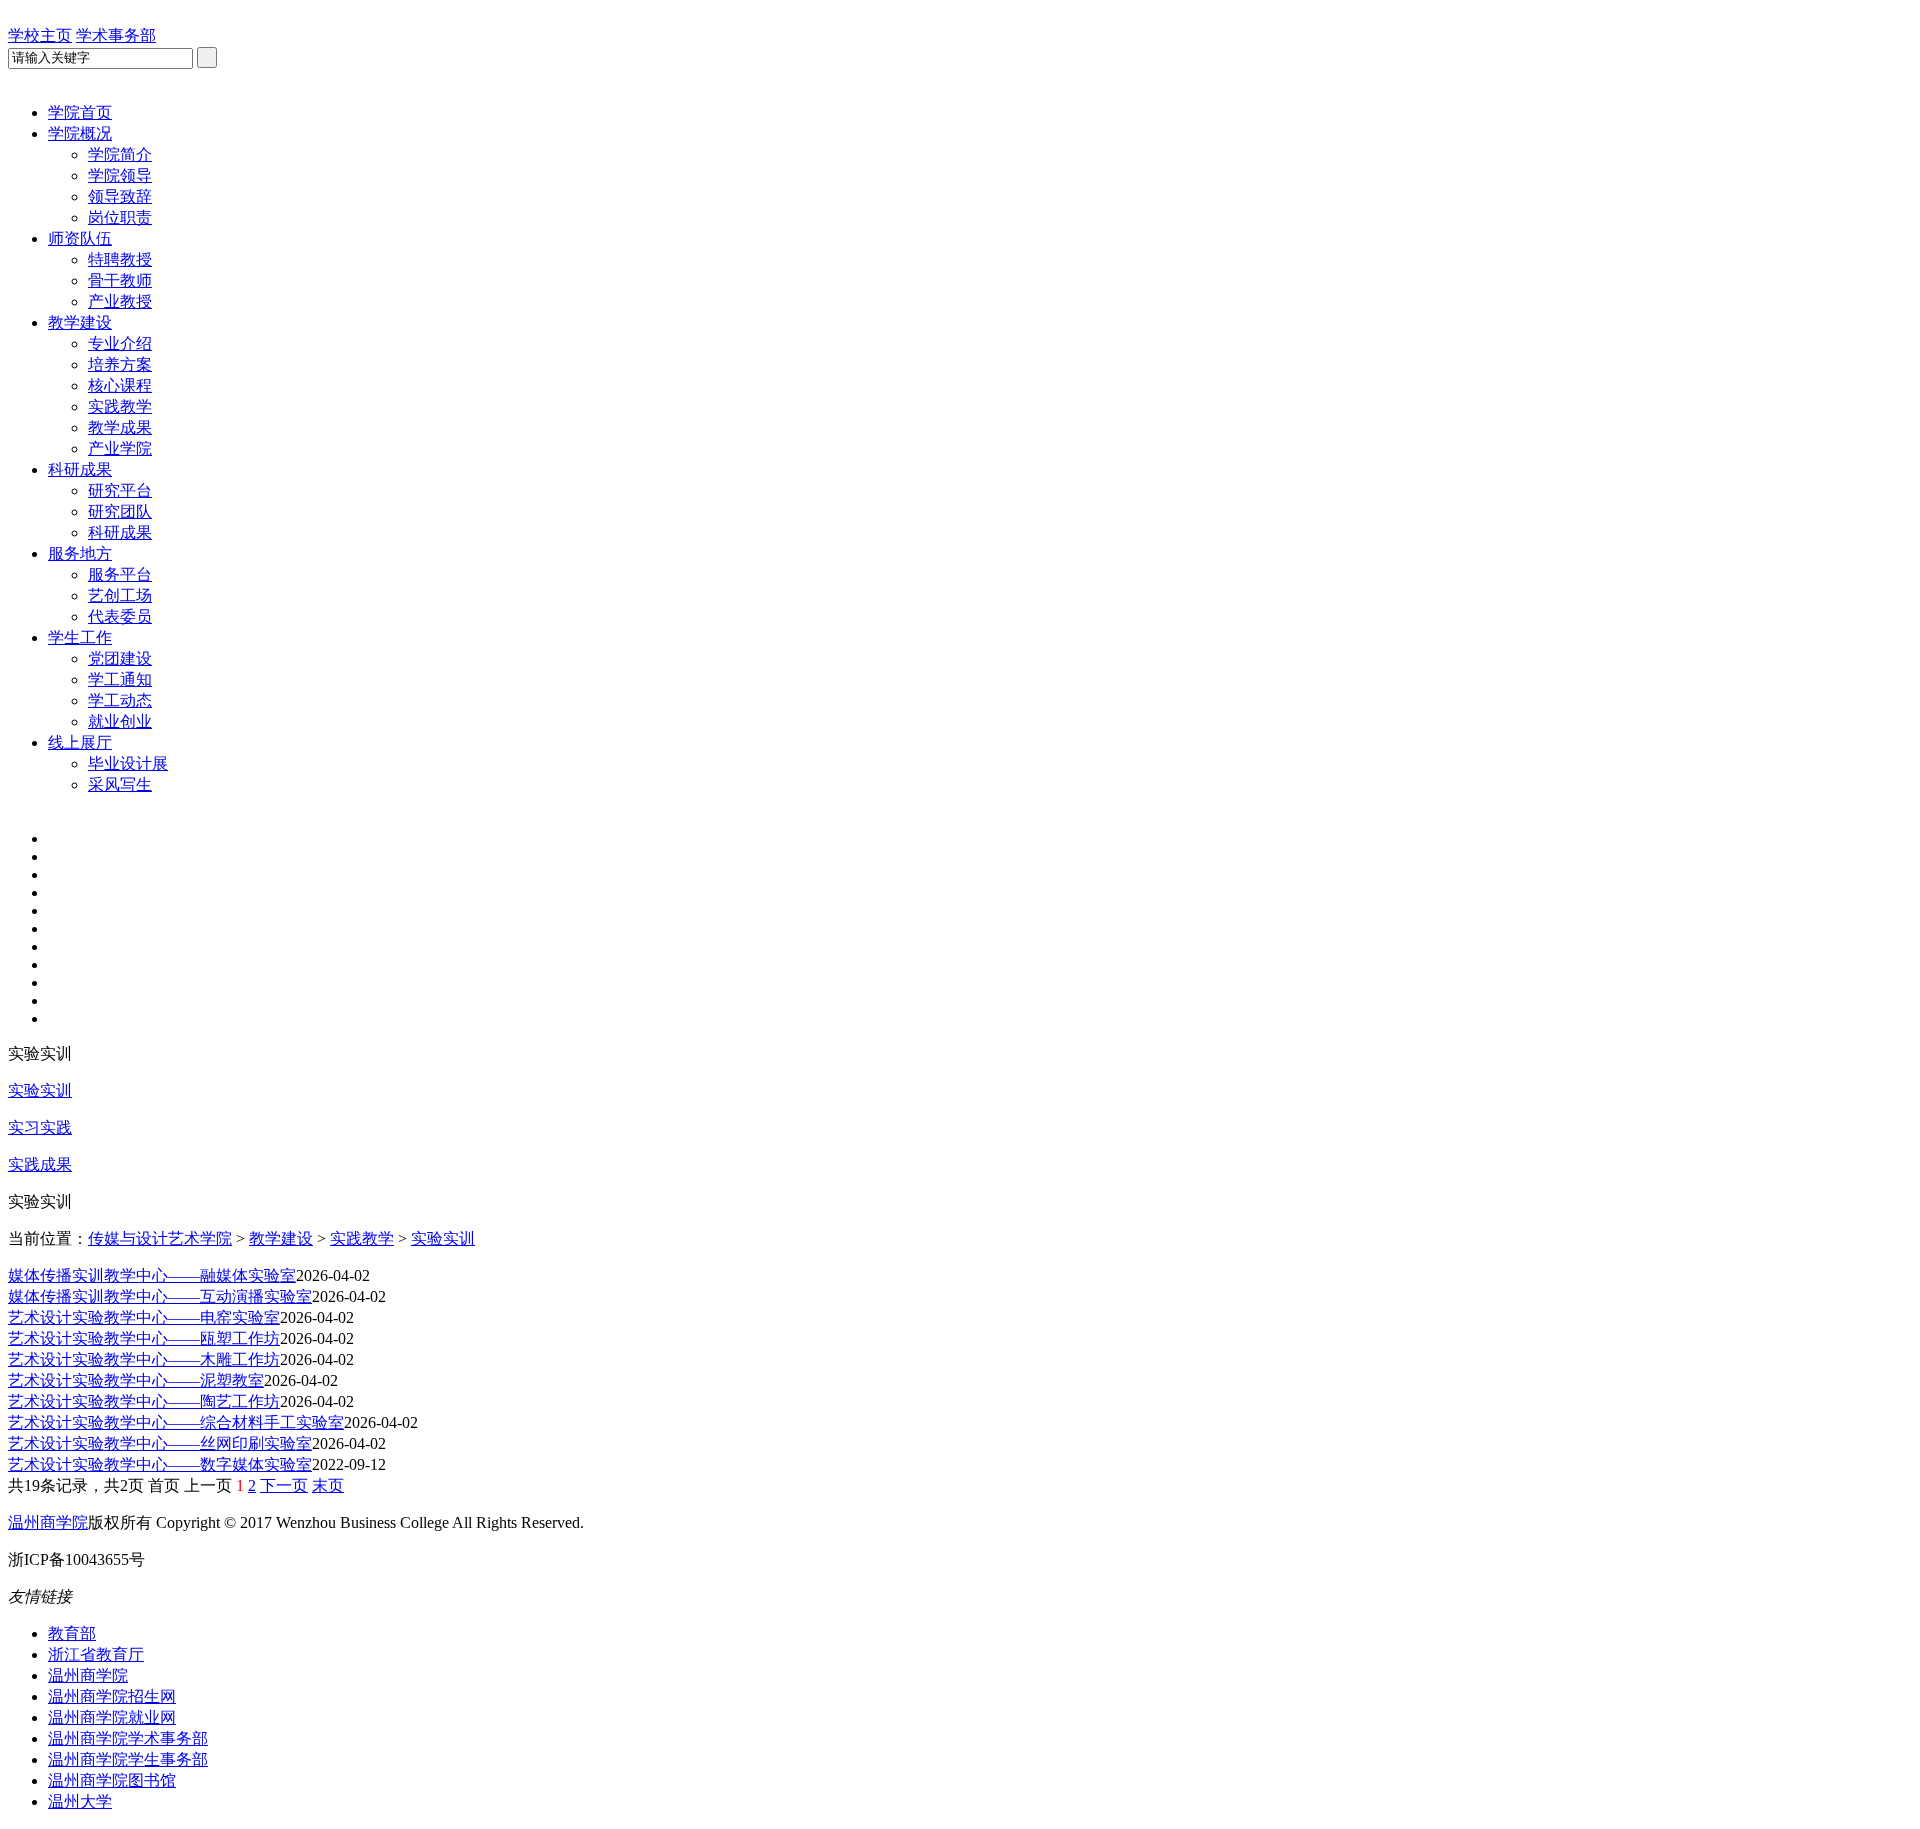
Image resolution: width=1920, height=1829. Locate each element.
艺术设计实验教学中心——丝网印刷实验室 (160, 1443)
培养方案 (120, 364)
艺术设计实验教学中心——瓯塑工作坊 (144, 1338)
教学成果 (120, 427)
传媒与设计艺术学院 (160, 1238)
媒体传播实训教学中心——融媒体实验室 (152, 1275)
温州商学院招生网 (112, 1696)
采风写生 (120, 784)
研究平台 (120, 490)
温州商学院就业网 (112, 1717)
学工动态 (120, 700)
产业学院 (120, 448)
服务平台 (120, 574)
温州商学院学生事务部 (128, 1759)
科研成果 (80, 469)
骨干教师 (120, 280)
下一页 (284, 1485)
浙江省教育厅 (96, 1654)
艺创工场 (120, 595)
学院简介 (120, 154)
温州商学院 (48, 1522)
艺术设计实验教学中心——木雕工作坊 (144, 1359)
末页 (328, 1485)
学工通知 (120, 679)
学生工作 (80, 637)
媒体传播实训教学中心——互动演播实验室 (160, 1296)
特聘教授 (120, 259)
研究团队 (120, 511)
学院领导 (120, 175)
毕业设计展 (128, 763)
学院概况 (80, 133)
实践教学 (120, 406)
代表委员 (120, 616)
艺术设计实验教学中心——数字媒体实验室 (160, 1464)
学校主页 (40, 35)
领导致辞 (120, 196)
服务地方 (80, 553)
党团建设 (120, 658)
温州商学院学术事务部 (128, 1738)
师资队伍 (80, 238)
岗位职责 (120, 217)
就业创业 (120, 721)
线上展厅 (80, 742)
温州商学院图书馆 (112, 1780)
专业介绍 (120, 343)
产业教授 (120, 301)
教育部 (72, 1633)
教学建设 (80, 322)
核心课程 (120, 385)
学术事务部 (116, 35)
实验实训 (443, 1238)
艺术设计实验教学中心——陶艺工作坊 (144, 1401)
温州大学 (80, 1801)
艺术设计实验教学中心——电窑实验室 (144, 1317)
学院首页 (80, 112)
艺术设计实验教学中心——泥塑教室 (136, 1380)
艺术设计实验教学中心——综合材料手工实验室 (176, 1422)
